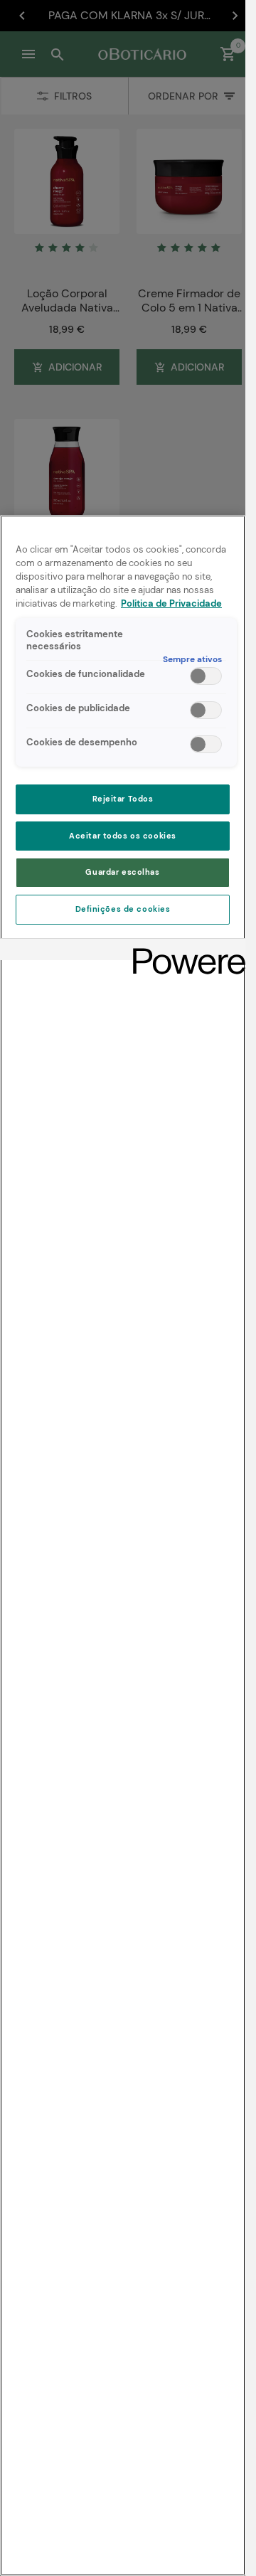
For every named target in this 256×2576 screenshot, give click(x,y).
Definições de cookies (123, 909)
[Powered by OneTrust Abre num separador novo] (184, 951)
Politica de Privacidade (171, 604)
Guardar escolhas (122, 872)
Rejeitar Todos (123, 799)
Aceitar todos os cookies (123, 836)
